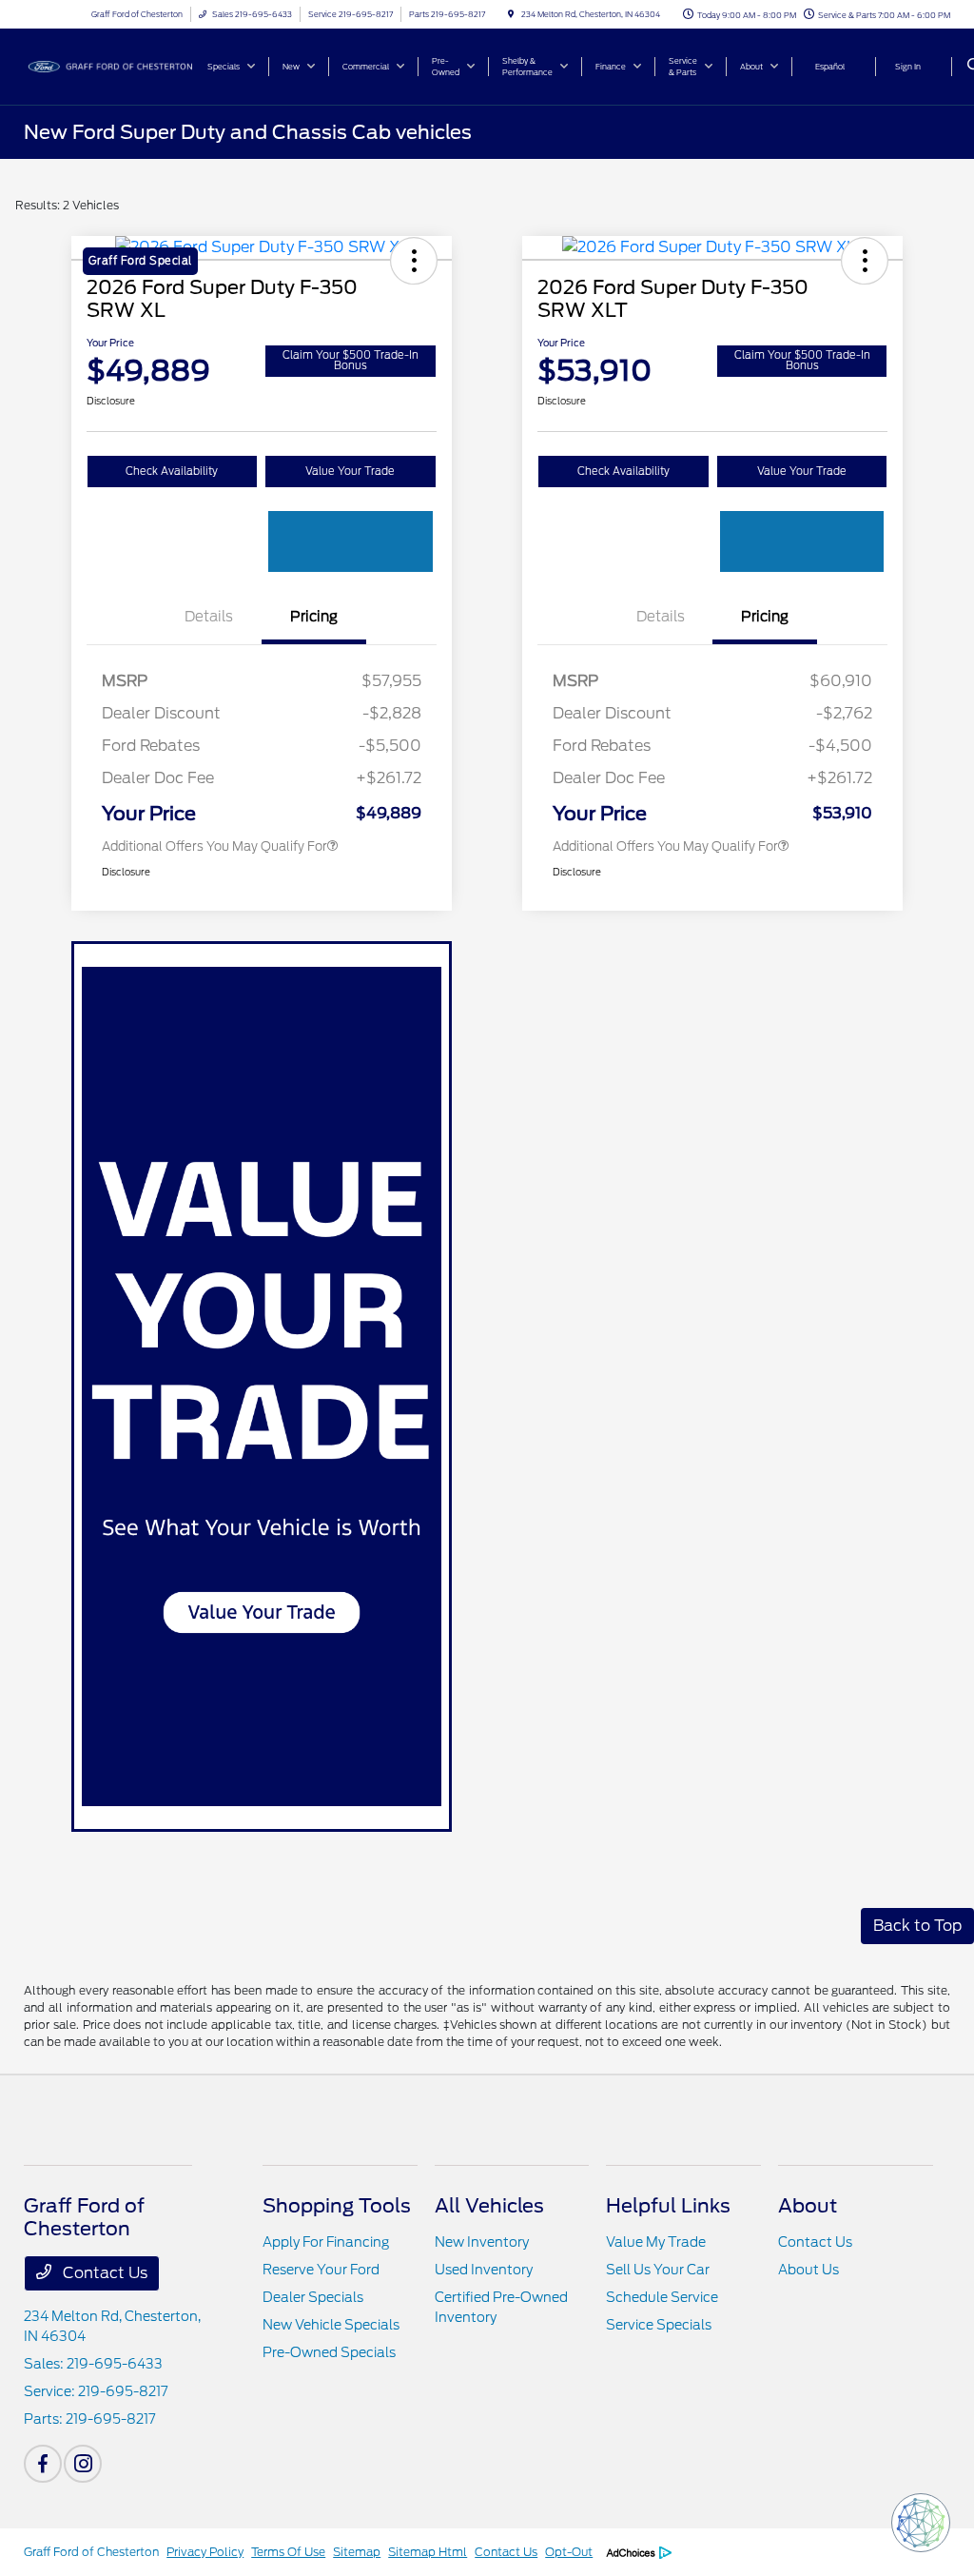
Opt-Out (569, 2552)
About (808, 2206)
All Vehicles (489, 2206)
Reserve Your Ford (321, 2270)
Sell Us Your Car (658, 2270)
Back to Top (917, 1926)
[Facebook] (43, 2464)
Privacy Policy (205, 2552)
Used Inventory (484, 2270)
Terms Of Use (288, 2552)
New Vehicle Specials (331, 2325)
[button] (865, 261)
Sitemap (357, 2552)
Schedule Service (662, 2297)
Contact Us (103, 2273)
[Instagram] (83, 2464)
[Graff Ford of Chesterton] (110, 65)
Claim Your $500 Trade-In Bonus (351, 360)
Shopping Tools (337, 2206)
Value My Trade (656, 2242)
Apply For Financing (326, 2242)
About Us (808, 2270)
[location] (511, 14)
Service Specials (659, 2325)
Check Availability (172, 471)
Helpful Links (668, 2206)
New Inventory (482, 2242)
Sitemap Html (428, 2552)
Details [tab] (209, 617)
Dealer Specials (313, 2297)
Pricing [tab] (314, 617)
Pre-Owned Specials (329, 2352)
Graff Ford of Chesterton (91, 2552)
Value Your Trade (350, 471)
